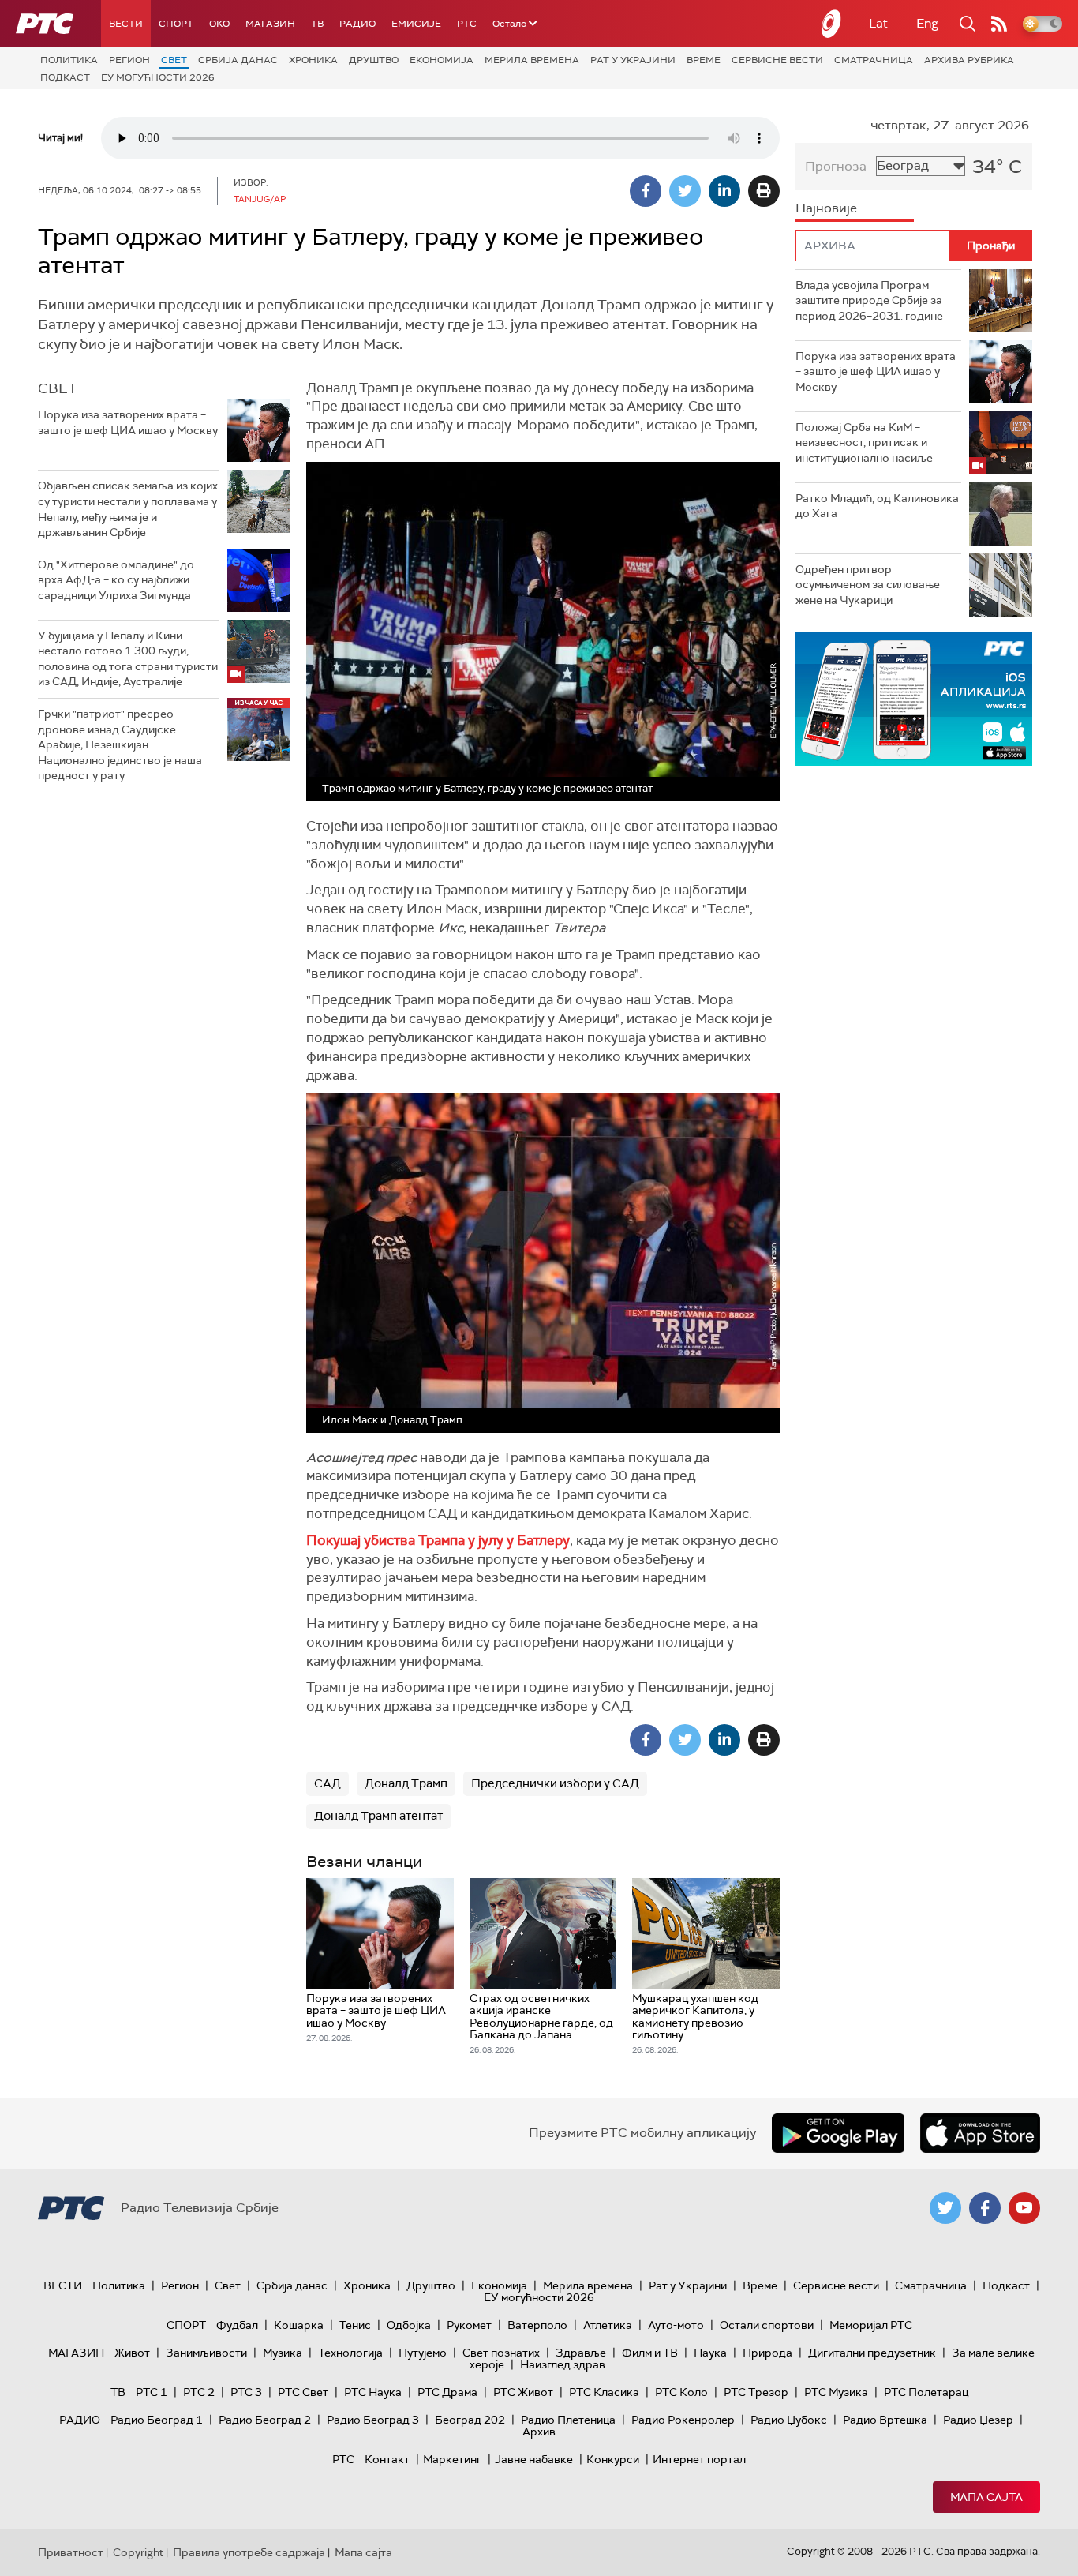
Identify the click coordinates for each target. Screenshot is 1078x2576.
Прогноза (836, 166)
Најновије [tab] (826, 208)
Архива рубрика (969, 60)
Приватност (71, 2552)
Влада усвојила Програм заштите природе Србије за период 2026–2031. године (869, 300)
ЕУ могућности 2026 (158, 77)
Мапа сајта (986, 2497)
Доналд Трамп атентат (378, 1816)
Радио (357, 24)
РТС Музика (836, 2392)
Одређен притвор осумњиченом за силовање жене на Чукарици (868, 585)
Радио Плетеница (568, 2420)
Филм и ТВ (650, 2353)
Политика (69, 60)
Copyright (138, 2552)
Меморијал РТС (871, 2325)
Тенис (355, 2325)
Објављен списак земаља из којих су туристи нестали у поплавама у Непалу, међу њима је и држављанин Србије (128, 509)
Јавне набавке (534, 2459)
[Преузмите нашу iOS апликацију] (980, 2133)
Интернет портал (699, 2459)
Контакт (387, 2459)
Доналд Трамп (406, 1783)
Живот (132, 2353)
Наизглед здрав (563, 2364)
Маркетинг (452, 2459)
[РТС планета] (832, 24)
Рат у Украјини (633, 60)
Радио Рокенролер (683, 2420)
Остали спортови (767, 2325)
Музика (283, 2353)
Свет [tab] (58, 388)
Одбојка (409, 2325)
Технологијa (350, 2353)
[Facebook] (646, 191)
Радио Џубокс (789, 2420)
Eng (927, 23)
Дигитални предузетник (872, 2353)
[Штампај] (764, 191)
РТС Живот (523, 2392)
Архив (539, 2432)
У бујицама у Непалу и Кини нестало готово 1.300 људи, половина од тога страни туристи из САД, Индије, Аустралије (128, 659)
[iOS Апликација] (914, 699)
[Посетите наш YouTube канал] (1024, 2208)
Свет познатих (501, 2353)
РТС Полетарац (926, 2392)
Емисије (416, 24)
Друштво (374, 60)
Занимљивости (206, 2353)
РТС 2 (199, 2392)
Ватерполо (537, 2325)
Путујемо (423, 2353)
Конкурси (613, 2459)
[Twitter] (685, 191)
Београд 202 (470, 2420)
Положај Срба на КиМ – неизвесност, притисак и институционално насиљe (864, 442)
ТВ (317, 24)
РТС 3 (246, 2392)
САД (328, 1783)
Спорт (176, 24)
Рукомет (469, 2325)
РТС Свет (303, 2392)
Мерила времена (532, 60)
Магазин (270, 24)
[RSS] (999, 24)
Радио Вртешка (885, 2420)
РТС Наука (373, 2392)
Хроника (313, 60)
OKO (219, 24)
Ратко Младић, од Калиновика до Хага (877, 506)
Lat (878, 23)
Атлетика (608, 2325)
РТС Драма (447, 2392)
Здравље (581, 2353)
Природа (767, 2353)
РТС (467, 24)
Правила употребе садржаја (249, 2552)
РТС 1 (152, 2392)
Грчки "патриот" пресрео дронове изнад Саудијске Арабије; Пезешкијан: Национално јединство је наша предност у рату (120, 744)
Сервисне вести (777, 60)
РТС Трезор (756, 2392)
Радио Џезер (978, 2420)
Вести (126, 24)
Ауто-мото (676, 2325)
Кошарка (299, 2325)
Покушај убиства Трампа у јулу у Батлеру (438, 1540)
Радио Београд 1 (157, 2420)
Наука (710, 2353)
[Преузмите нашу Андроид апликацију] (838, 2133)
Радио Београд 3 (373, 2420)
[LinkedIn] (724, 191)
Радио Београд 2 (265, 2420)
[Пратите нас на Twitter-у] (945, 2208)
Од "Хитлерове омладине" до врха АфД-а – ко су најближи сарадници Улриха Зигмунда (116, 580)
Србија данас (238, 60)
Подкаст (65, 77)
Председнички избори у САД (555, 1783)
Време (704, 60)
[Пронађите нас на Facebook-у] (985, 2208)
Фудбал (237, 2325)
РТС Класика (604, 2392)
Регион (129, 60)
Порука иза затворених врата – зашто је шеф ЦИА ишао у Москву (128, 422)
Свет (174, 60)
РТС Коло (681, 2392)
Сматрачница (874, 60)
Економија (442, 60)
